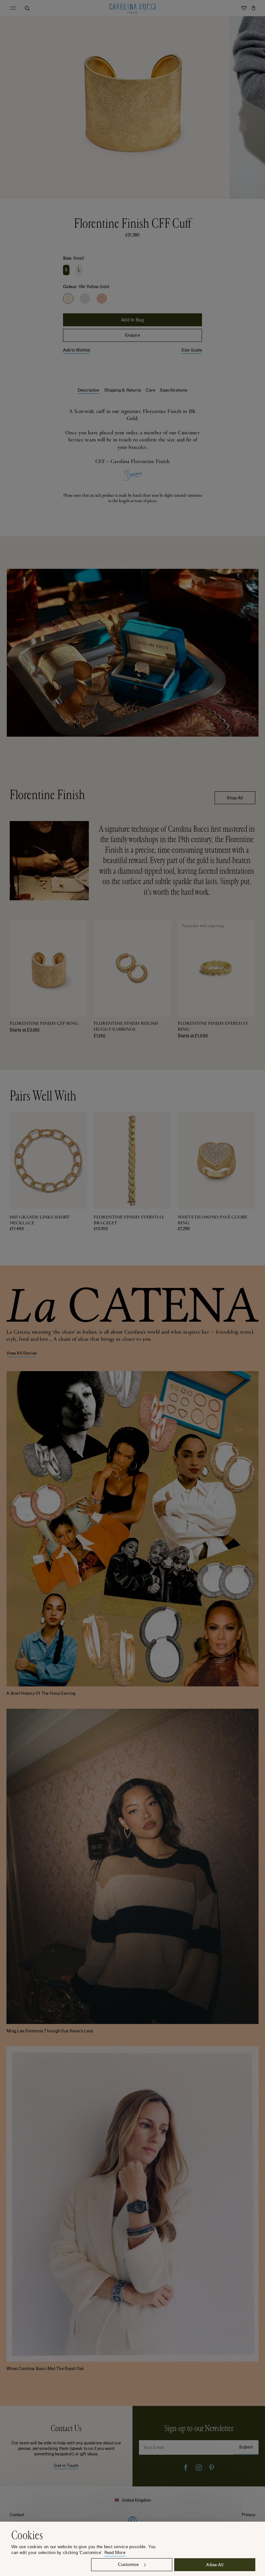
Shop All (235, 798)
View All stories (21, 1353)
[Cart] (253, 8)
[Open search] (27, 8)
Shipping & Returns (123, 390)
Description (89, 390)
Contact (17, 2514)
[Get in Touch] (66, 2446)
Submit (246, 2447)
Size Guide (192, 350)
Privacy (249, 2514)
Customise (128, 2565)
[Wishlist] (244, 8)
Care (150, 390)
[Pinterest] (212, 2468)
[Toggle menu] (13, 8)
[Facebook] (186, 2468)
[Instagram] (199, 2468)
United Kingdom (136, 2500)
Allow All (215, 2565)
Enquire (132, 335)
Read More (115, 2553)
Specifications (174, 390)
